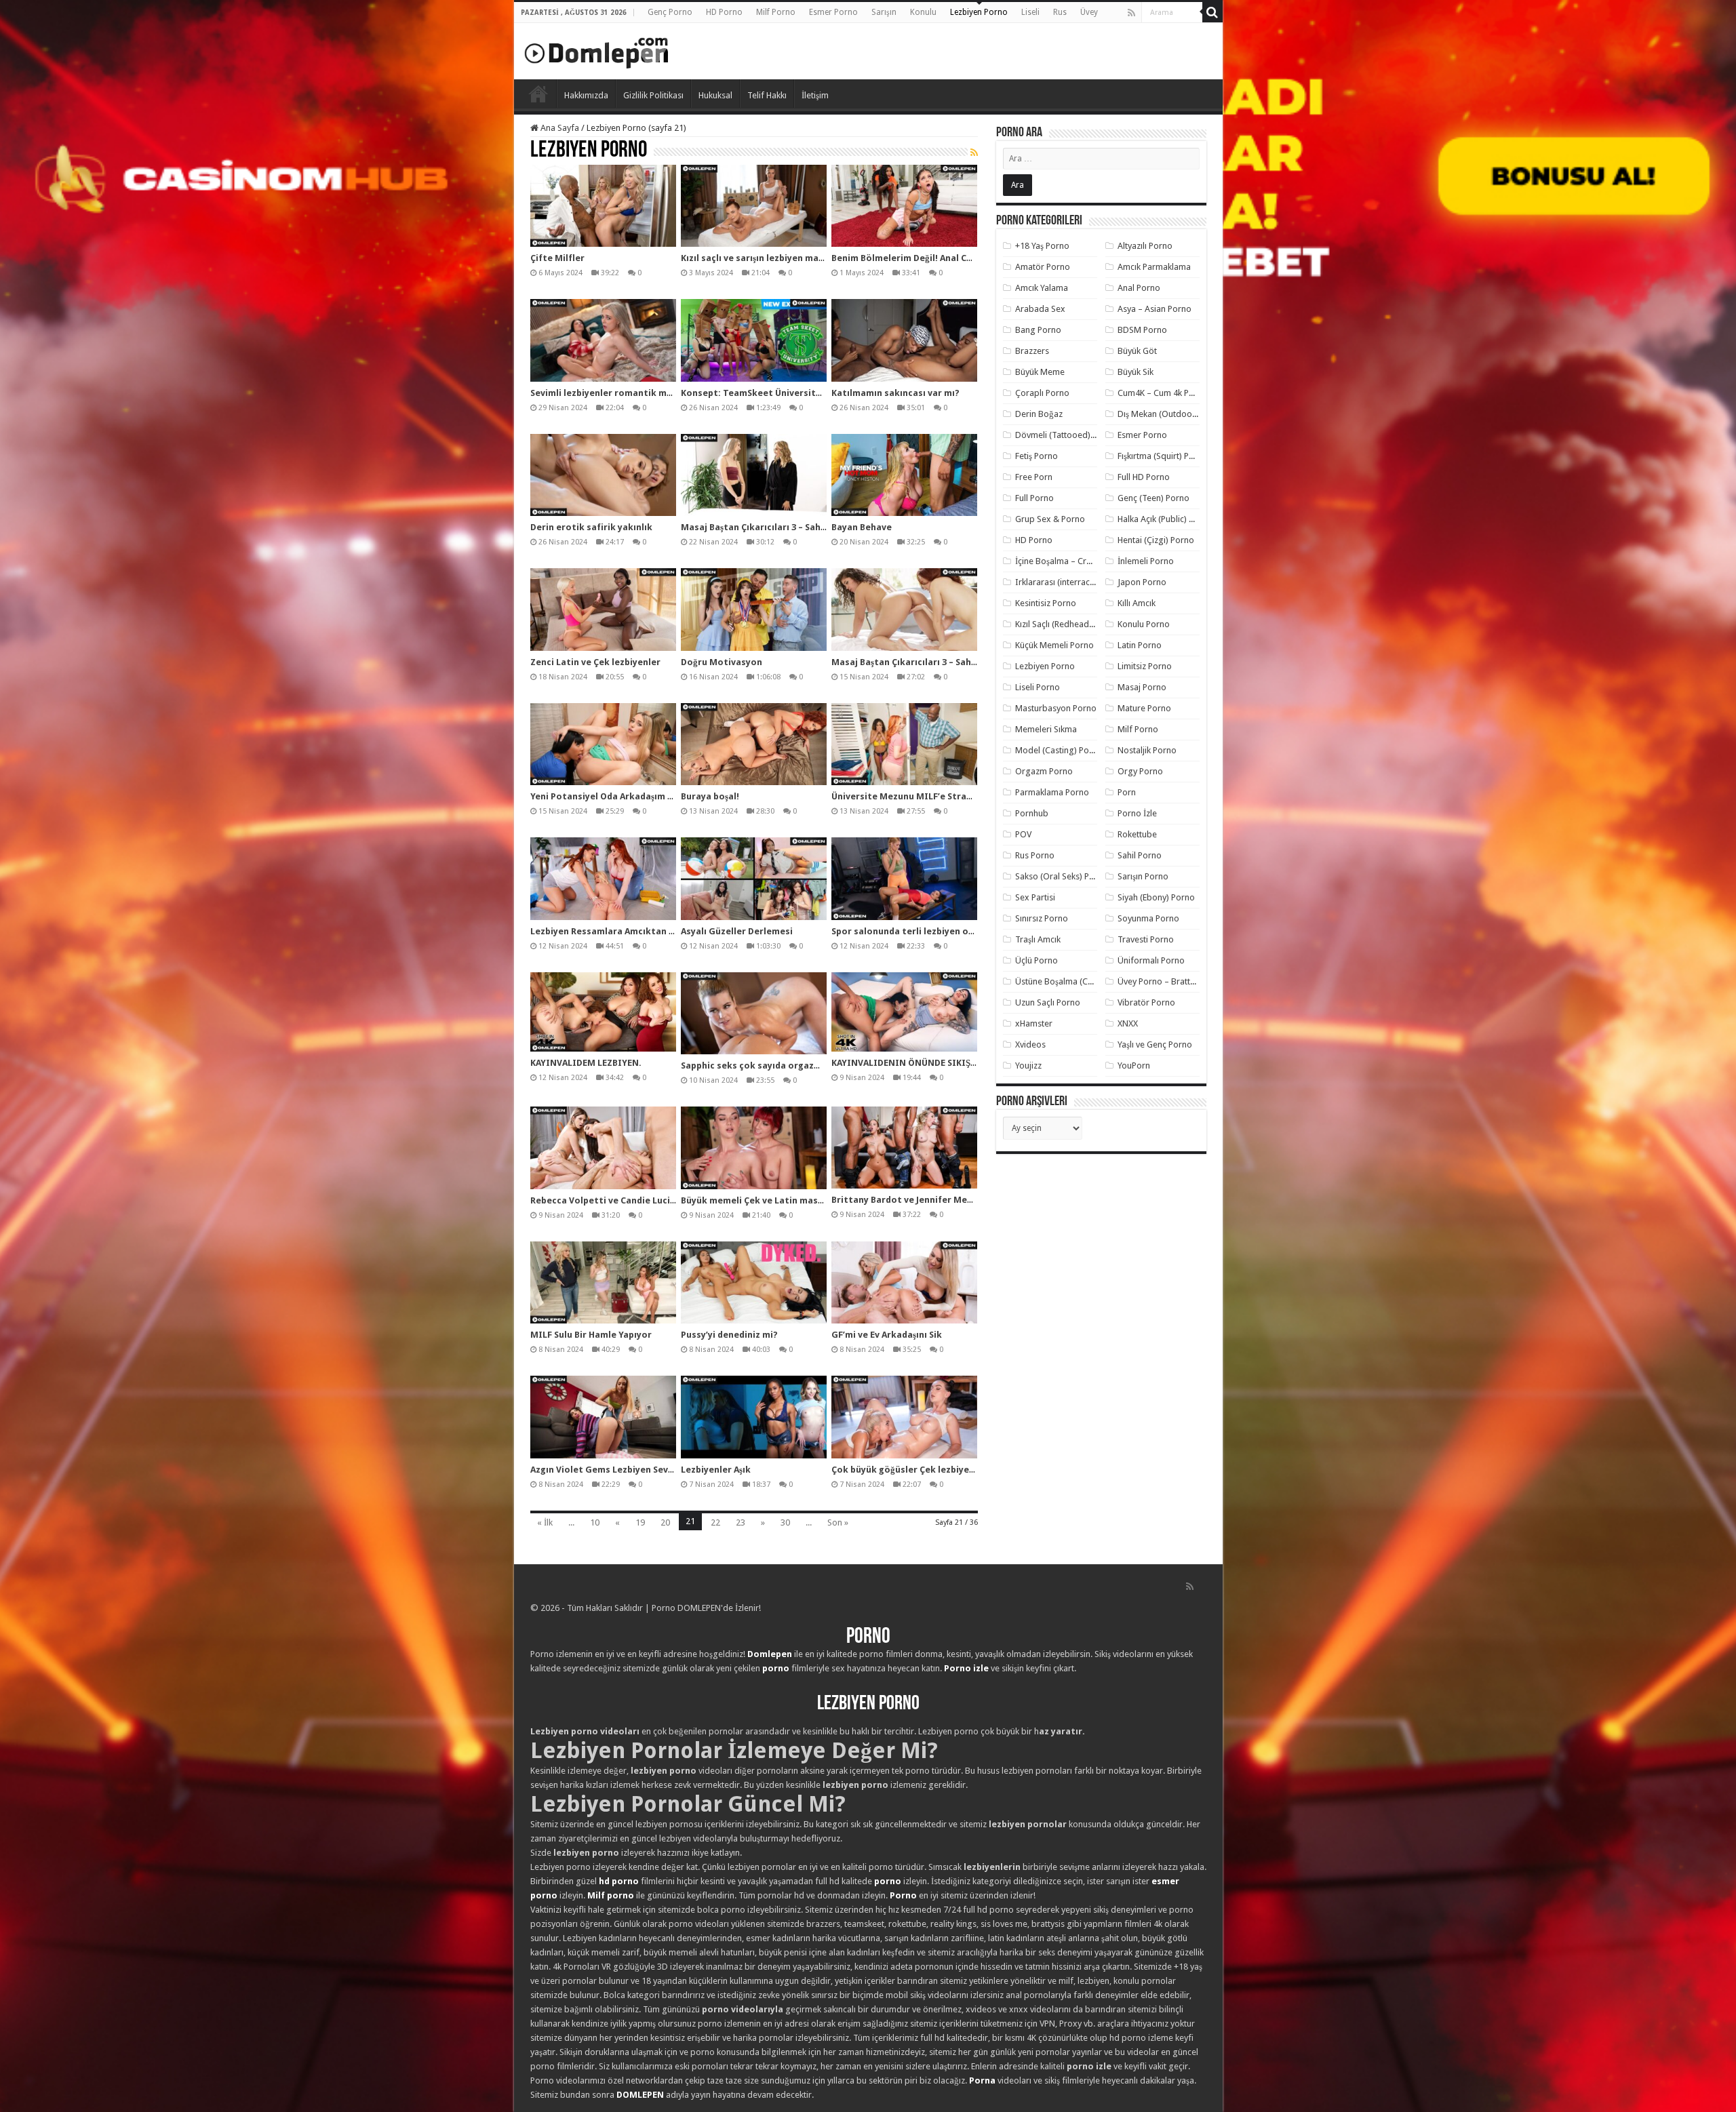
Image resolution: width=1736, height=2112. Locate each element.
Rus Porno (1035, 855)
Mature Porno (1144, 708)
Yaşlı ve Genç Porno (1155, 1044)
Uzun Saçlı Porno (1048, 1002)
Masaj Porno (1142, 687)
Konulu (923, 12)
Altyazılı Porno (1145, 246)
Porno (538, 94)
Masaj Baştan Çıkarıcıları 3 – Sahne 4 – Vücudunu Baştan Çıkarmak (823, 527)
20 (665, 1522)
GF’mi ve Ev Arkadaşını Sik (887, 1335)
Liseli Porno (1038, 687)
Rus (1060, 12)
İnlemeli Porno (1146, 561)
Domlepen (770, 1654)
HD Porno (724, 12)
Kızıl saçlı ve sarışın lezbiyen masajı (757, 258)
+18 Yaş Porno (1042, 246)
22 (715, 1522)
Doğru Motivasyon (722, 662)
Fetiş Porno (1037, 456)
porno (776, 1668)
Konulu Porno (1144, 624)
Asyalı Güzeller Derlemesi (737, 931)
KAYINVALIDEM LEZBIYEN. (586, 1063)
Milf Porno (776, 12)
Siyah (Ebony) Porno (1156, 897)
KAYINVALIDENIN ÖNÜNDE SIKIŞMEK (910, 1063)
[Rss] (1131, 13)
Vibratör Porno (1146, 1002)
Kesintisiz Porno (1046, 603)
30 (785, 1522)
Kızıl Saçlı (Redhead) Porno (1066, 624)
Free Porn (1034, 477)
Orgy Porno (1140, 771)
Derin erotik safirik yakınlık (591, 527)
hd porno (619, 1881)
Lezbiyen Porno (979, 12)
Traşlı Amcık (1038, 939)
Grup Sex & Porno (1050, 519)
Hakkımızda (586, 95)
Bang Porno (1038, 330)
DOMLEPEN (640, 2095)
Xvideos (1030, 1044)
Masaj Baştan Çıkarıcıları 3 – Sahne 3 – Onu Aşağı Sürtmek (955, 662)
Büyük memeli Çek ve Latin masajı (755, 1200)
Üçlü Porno (1037, 960)
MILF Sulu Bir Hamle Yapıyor (591, 1335)
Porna (982, 2080)
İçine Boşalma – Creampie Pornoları (1084, 561)
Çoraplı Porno (1042, 393)
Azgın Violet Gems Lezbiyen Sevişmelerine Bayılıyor (642, 1470)
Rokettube (1137, 834)
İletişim (815, 95)
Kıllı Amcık (1137, 603)
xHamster (1034, 1023)
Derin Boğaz (1039, 414)
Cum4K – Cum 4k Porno (1163, 393)
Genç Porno (670, 12)
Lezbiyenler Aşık (716, 1470)
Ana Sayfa (559, 128)
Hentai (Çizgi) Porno (1156, 540)
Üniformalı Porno (1151, 960)
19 (640, 1522)
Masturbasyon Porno (1056, 708)
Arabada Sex (1040, 309)
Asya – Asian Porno (1155, 309)
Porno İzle (1137, 813)
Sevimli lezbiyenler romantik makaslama (620, 393)
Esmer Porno (833, 12)
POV (1023, 834)
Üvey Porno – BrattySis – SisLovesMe (1188, 981)
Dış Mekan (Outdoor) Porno (1171, 414)
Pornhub (1032, 813)
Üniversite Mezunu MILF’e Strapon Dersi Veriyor (937, 796)
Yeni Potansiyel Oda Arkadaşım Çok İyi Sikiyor (630, 796)
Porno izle (966, 1668)
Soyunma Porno (1148, 918)
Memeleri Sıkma (1046, 729)
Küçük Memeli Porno (1054, 645)
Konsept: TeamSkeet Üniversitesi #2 (762, 393)
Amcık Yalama (1042, 288)
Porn (1127, 792)
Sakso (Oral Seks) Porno (1062, 876)
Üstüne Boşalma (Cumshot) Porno (1080, 981)
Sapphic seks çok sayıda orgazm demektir (773, 1065)
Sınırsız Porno (1042, 918)
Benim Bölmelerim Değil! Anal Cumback (916, 258)
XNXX (1128, 1023)
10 (595, 1522)
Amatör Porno (1043, 267)
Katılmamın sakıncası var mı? (895, 393)
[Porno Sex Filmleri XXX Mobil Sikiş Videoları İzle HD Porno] (597, 50)
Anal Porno (1139, 288)
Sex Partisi (1035, 897)
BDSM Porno (1142, 330)
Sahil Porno (1140, 855)
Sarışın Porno (1143, 876)
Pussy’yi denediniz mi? (729, 1335)
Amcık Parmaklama (1154, 267)
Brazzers (1032, 351)
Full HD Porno (1144, 477)
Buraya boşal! (710, 796)
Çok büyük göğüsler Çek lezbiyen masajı (919, 1470)
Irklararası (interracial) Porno (1071, 582)
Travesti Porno (1146, 939)
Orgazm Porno (1044, 771)
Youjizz (1028, 1065)
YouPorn (1134, 1065)
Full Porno (1034, 498)
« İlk (545, 1522)
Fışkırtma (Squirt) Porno (1163, 456)
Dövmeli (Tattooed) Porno (1066, 435)
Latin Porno (1140, 645)
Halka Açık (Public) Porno (1165, 519)
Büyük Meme (1040, 372)
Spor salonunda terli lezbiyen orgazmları (921, 931)
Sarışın (884, 12)
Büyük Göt (1137, 351)
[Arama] (1212, 12)
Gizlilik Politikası (653, 95)
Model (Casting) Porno (1059, 750)
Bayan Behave (862, 527)
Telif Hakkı (767, 95)
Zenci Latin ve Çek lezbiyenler (595, 662)
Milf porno (611, 1895)
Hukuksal (715, 95)
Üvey (1089, 12)
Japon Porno (1142, 582)
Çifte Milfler (557, 258)
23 (741, 1522)
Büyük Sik (1136, 372)
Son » (838, 1522)
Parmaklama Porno (1052, 792)
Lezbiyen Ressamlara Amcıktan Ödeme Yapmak (633, 931)
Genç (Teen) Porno (1153, 498)
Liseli (1030, 12)
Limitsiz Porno (1145, 666)
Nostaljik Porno (1147, 750)
